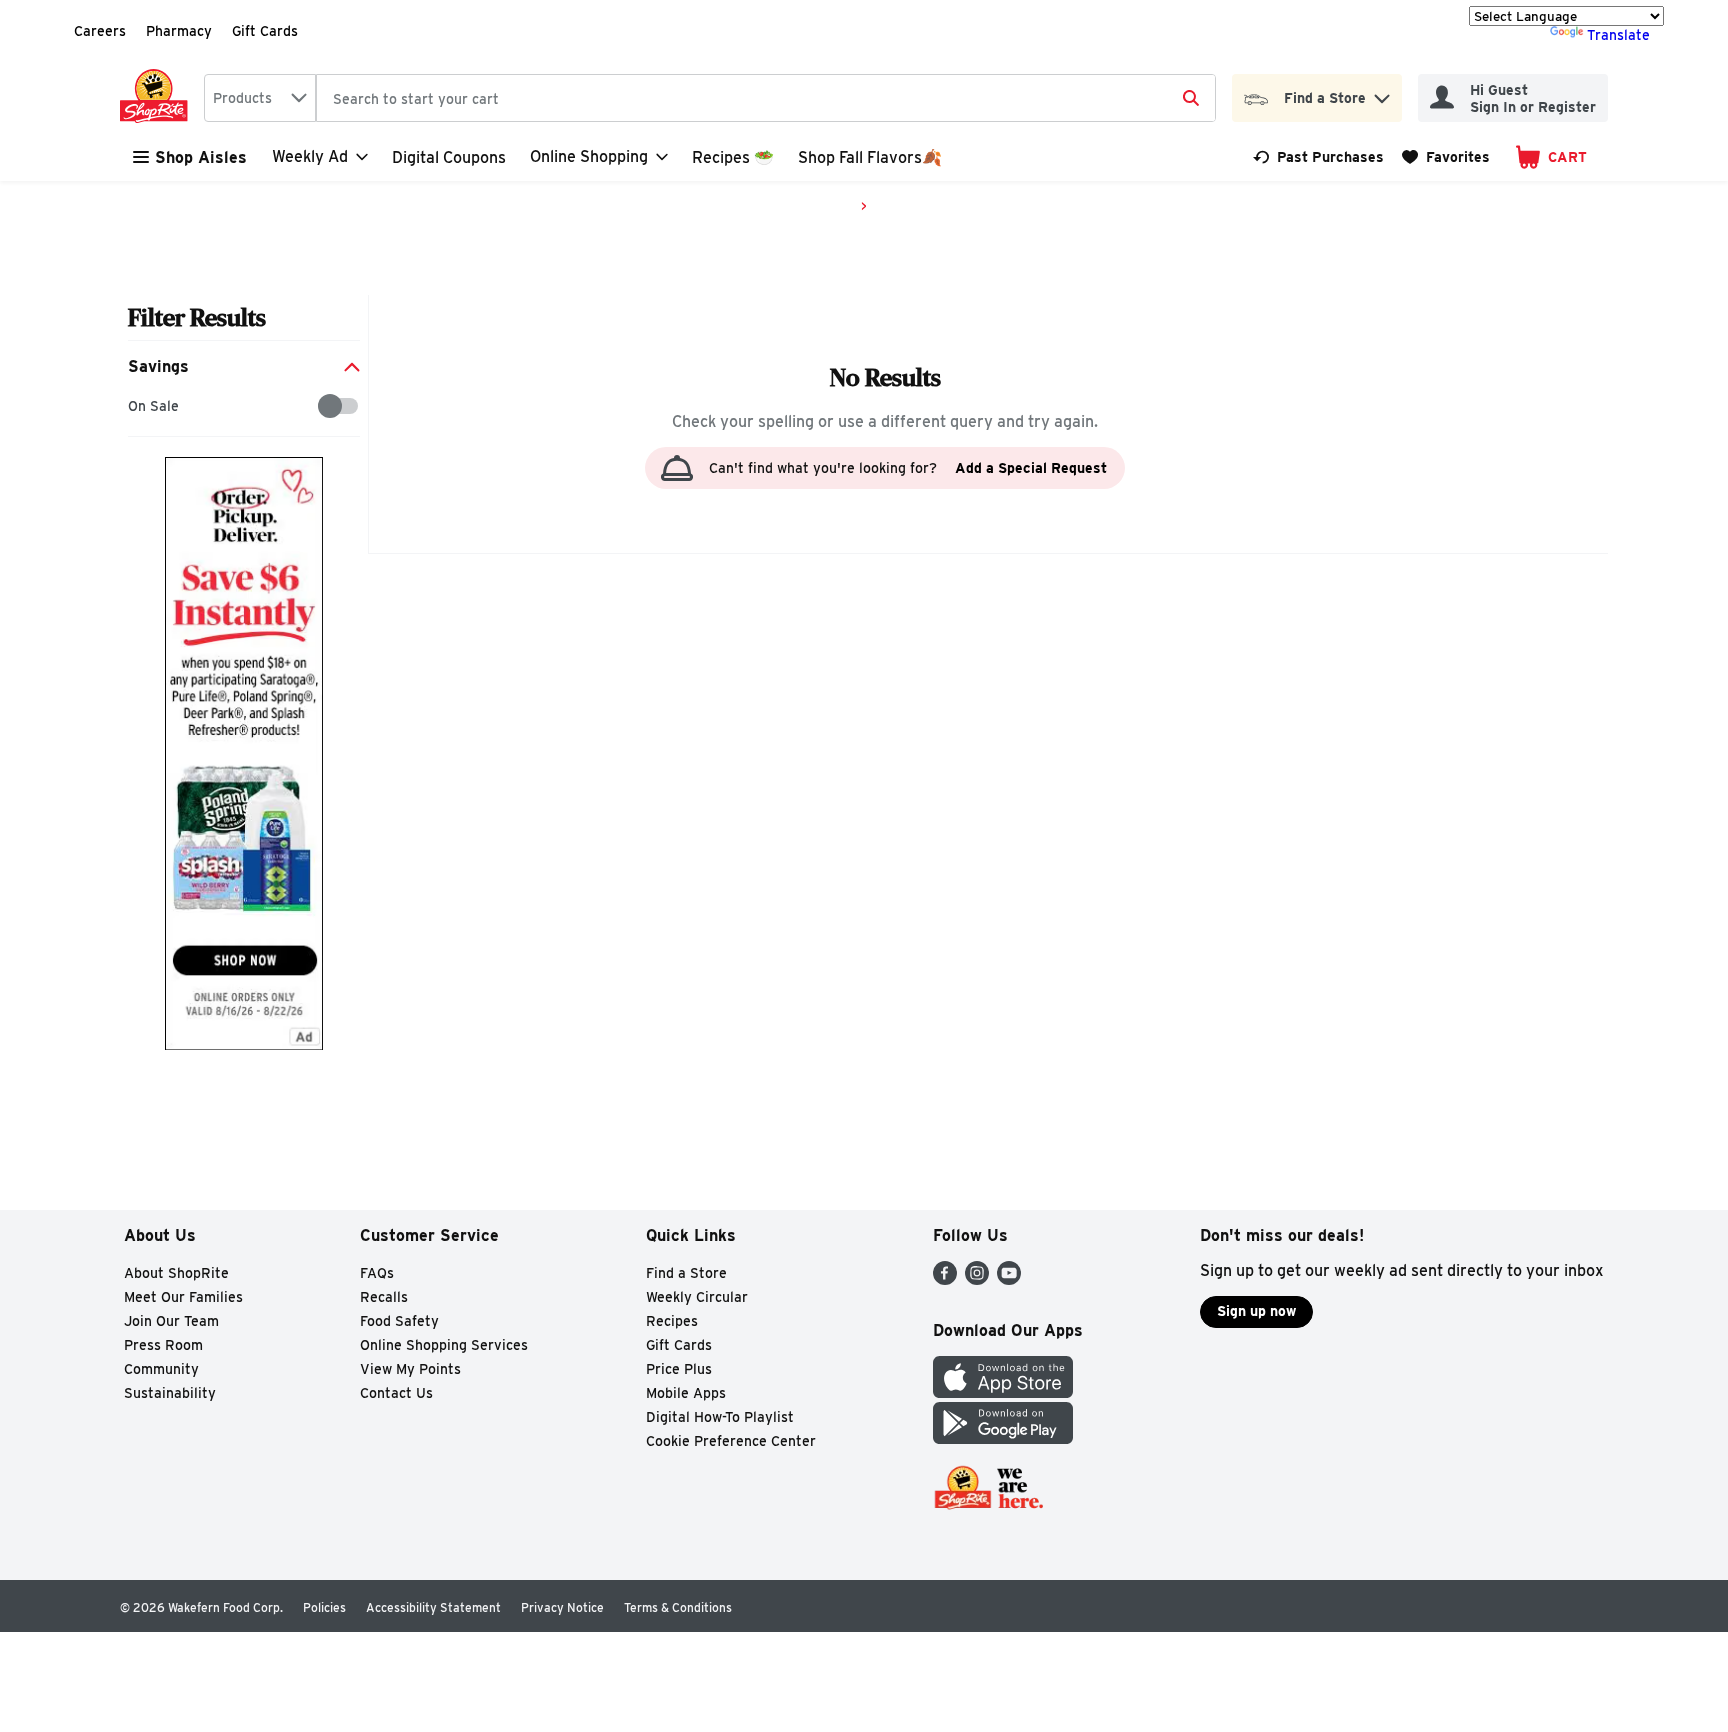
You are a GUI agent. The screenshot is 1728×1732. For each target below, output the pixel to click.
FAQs (377, 1273)
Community (161, 1369)
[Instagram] (977, 1279)
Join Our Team (171, 1321)
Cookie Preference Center (731, 1441)
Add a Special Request (1031, 468)
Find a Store (686, 1273)
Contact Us (396, 1393)
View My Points (410, 1369)
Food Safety (399, 1321)
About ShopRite (176, 1273)
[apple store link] (1003, 1392)
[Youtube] (1009, 1279)
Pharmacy (179, 31)
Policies (324, 1607)
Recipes (672, 1321)
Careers (100, 31)
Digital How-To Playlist (720, 1417)
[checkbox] (138, 406)
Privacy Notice (562, 1607)
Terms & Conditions (678, 1607)
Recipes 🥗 (733, 157)
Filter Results (197, 317)
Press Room (163, 1345)
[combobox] (260, 98)
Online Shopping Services (444, 1345)
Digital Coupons (449, 157)
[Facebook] (945, 1279)
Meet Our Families (183, 1297)
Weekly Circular (697, 1297)
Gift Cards (265, 31)
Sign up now (1256, 1311)
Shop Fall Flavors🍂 (870, 157)
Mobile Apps (686, 1393)
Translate (1618, 35)
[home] (158, 98)
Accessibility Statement (433, 1607)
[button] (1382, 93)
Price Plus (679, 1369)
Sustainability (170, 1393)
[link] (1318, 157)
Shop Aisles (201, 157)
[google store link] (1003, 1438)
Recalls (384, 1297)
